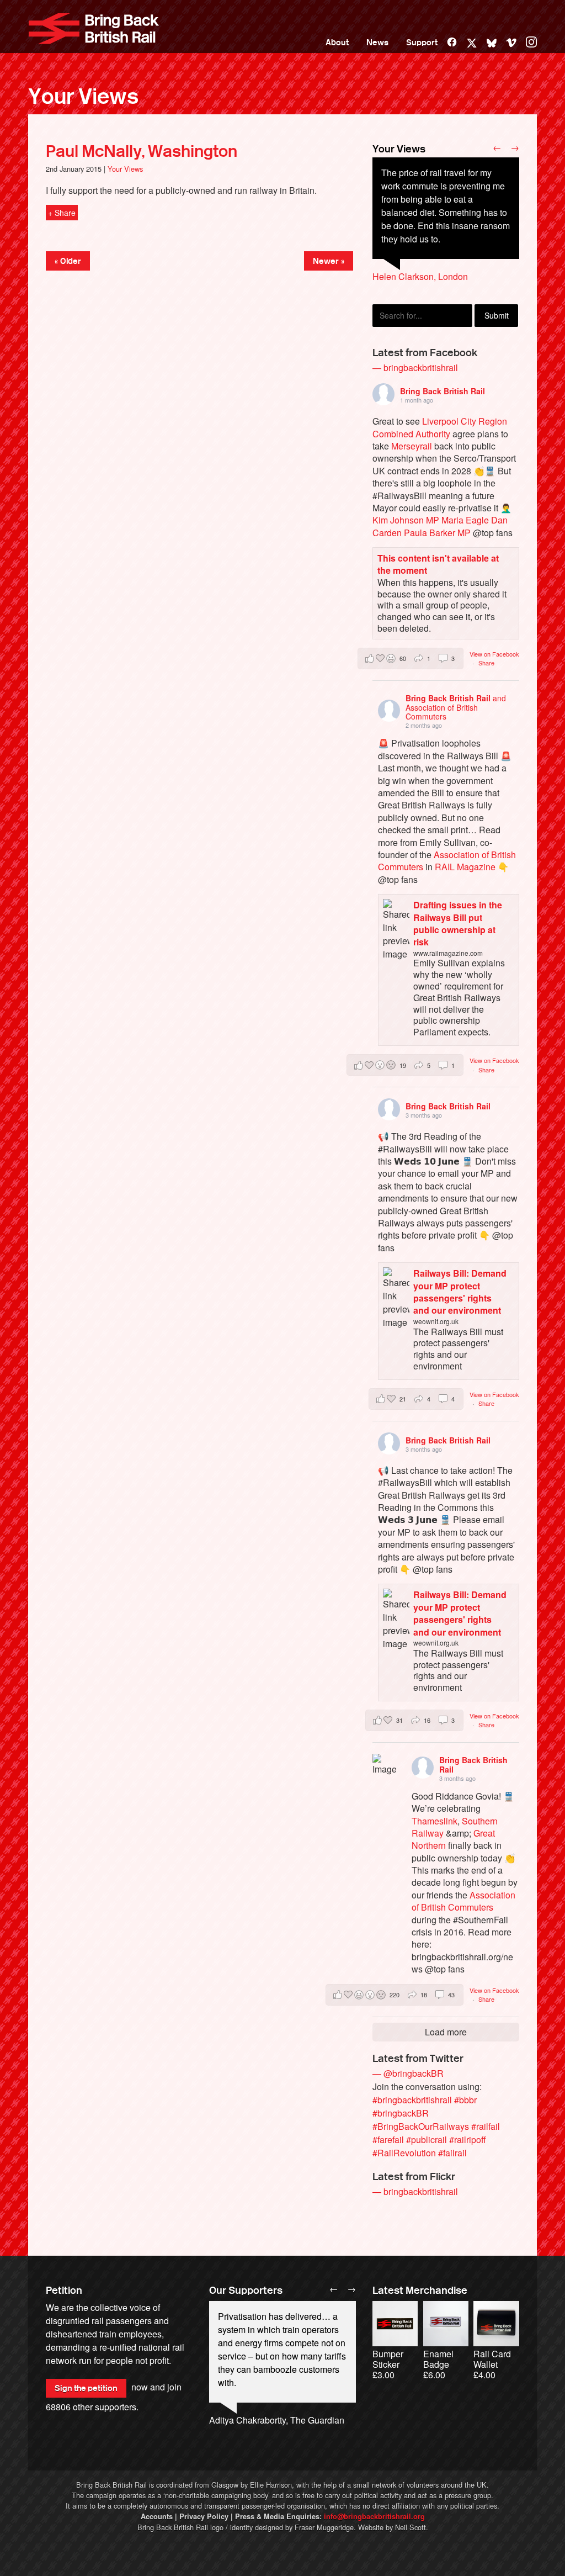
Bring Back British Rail (94, 29)
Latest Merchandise (420, 2291)
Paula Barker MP (437, 533)
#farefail (388, 2139)
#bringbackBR (401, 2113)
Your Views (83, 97)
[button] (411, 658)
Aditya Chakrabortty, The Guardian (277, 2420)
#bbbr (465, 2100)
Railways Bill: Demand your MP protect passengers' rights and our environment (460, 1292)
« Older (68, 261)
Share (486, 663)
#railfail (486, 2126)
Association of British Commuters (463, 1901)
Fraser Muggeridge (324, 2527)
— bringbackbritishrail (415, 367)
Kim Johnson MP (406, 520)
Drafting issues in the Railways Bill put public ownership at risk (458, 923)
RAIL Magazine (465, 867)
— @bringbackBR (408, 2073)
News (377, 43)
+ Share (62, 213)
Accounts (157, 2516)
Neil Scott (411, 2527)
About (337, 43)
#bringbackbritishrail (412, 2100)
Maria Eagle (465, 520)
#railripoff (468, 2139)
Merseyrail (412, 446)
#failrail (452, 2153)
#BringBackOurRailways (421, 2126)
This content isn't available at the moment (438, 564)
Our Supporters (246, 2291)
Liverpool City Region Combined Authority (440, 427)
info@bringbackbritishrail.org (374, 2516)
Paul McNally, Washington (142, 151)
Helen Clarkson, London (420, 276)
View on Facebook (494, 654)
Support (422, 43)
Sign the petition (86, 2388)
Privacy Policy (204, 2516)
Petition (64, 2291)
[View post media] (384, 1766)
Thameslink (435, 1821)
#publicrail (427, 2139)
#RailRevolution (404, 2153)
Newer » (329, 261)
